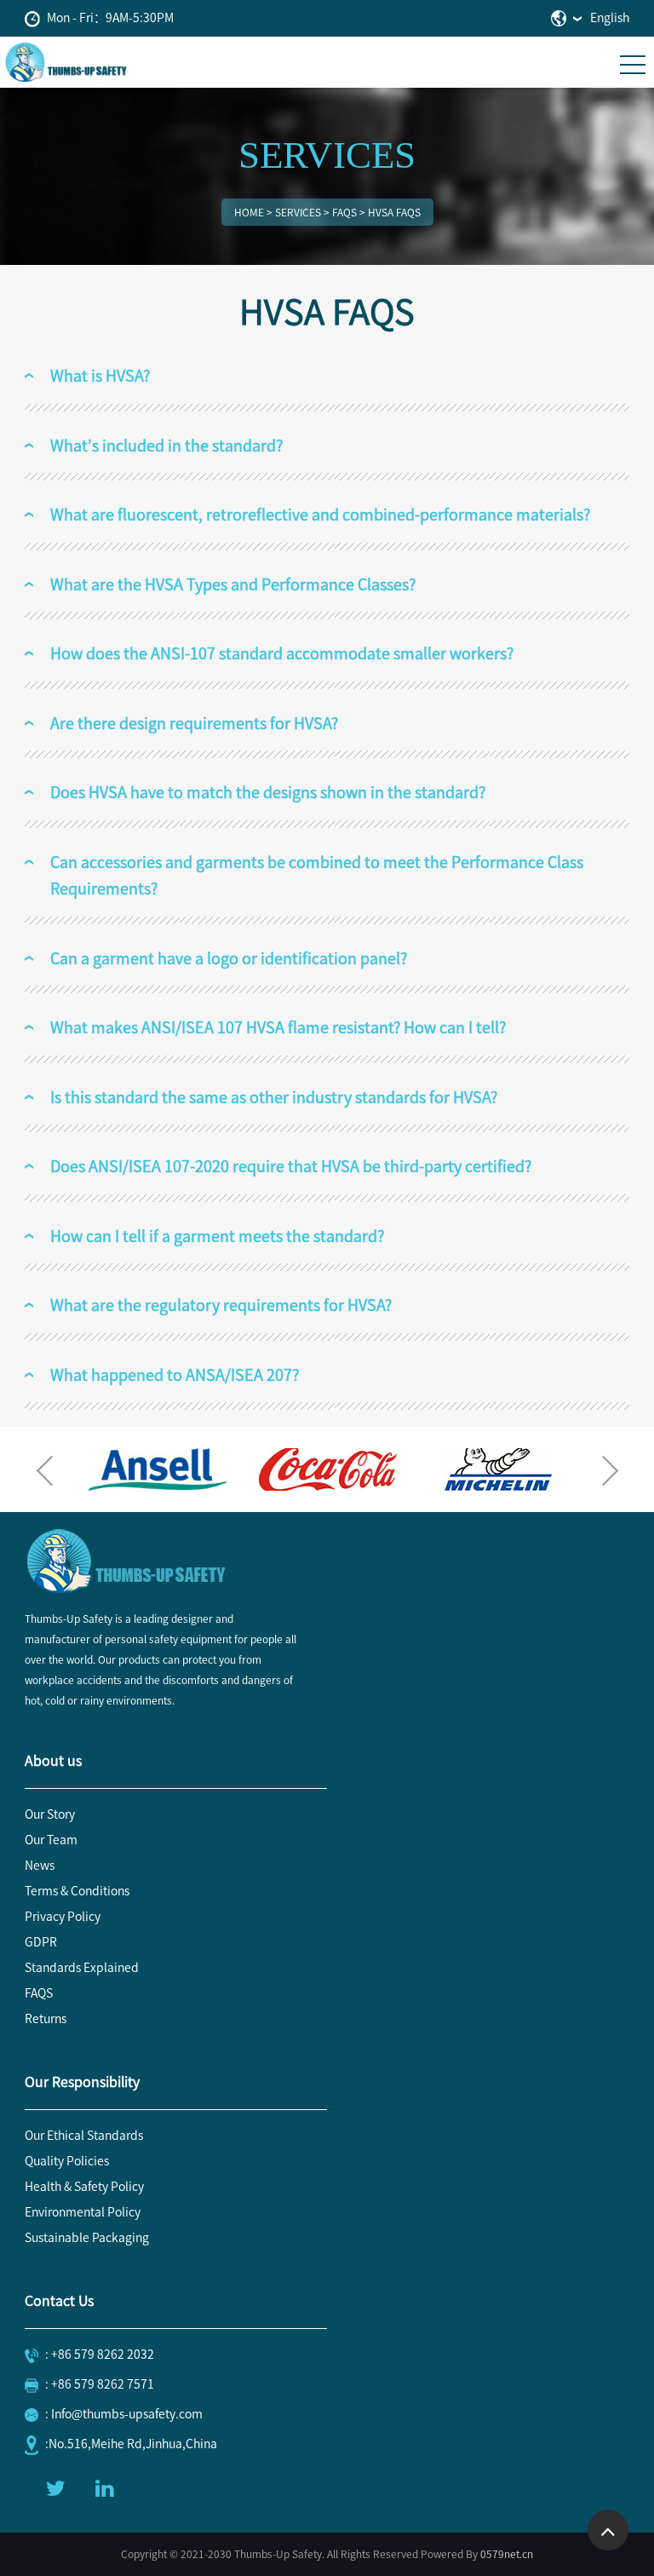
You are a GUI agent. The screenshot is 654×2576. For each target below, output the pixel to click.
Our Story (50, 1814)
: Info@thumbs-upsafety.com (124, 2414)
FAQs (344, 212)
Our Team (51, 1840)
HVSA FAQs (394, 212)
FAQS (39, 1993)
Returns (46, 2019)
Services (298, 212)
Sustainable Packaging (87, 2238)
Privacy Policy (63, 1917)
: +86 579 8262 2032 (100, 2355)
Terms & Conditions (77, 1891)
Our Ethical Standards (84, 2136)
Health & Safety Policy (84, 2187)
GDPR (41, 1942)
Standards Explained (82, 1968)
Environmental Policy (83, 2212)
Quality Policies (67, 2161)
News (40, 1866)
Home (249, 212)
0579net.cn (507, 2554)
